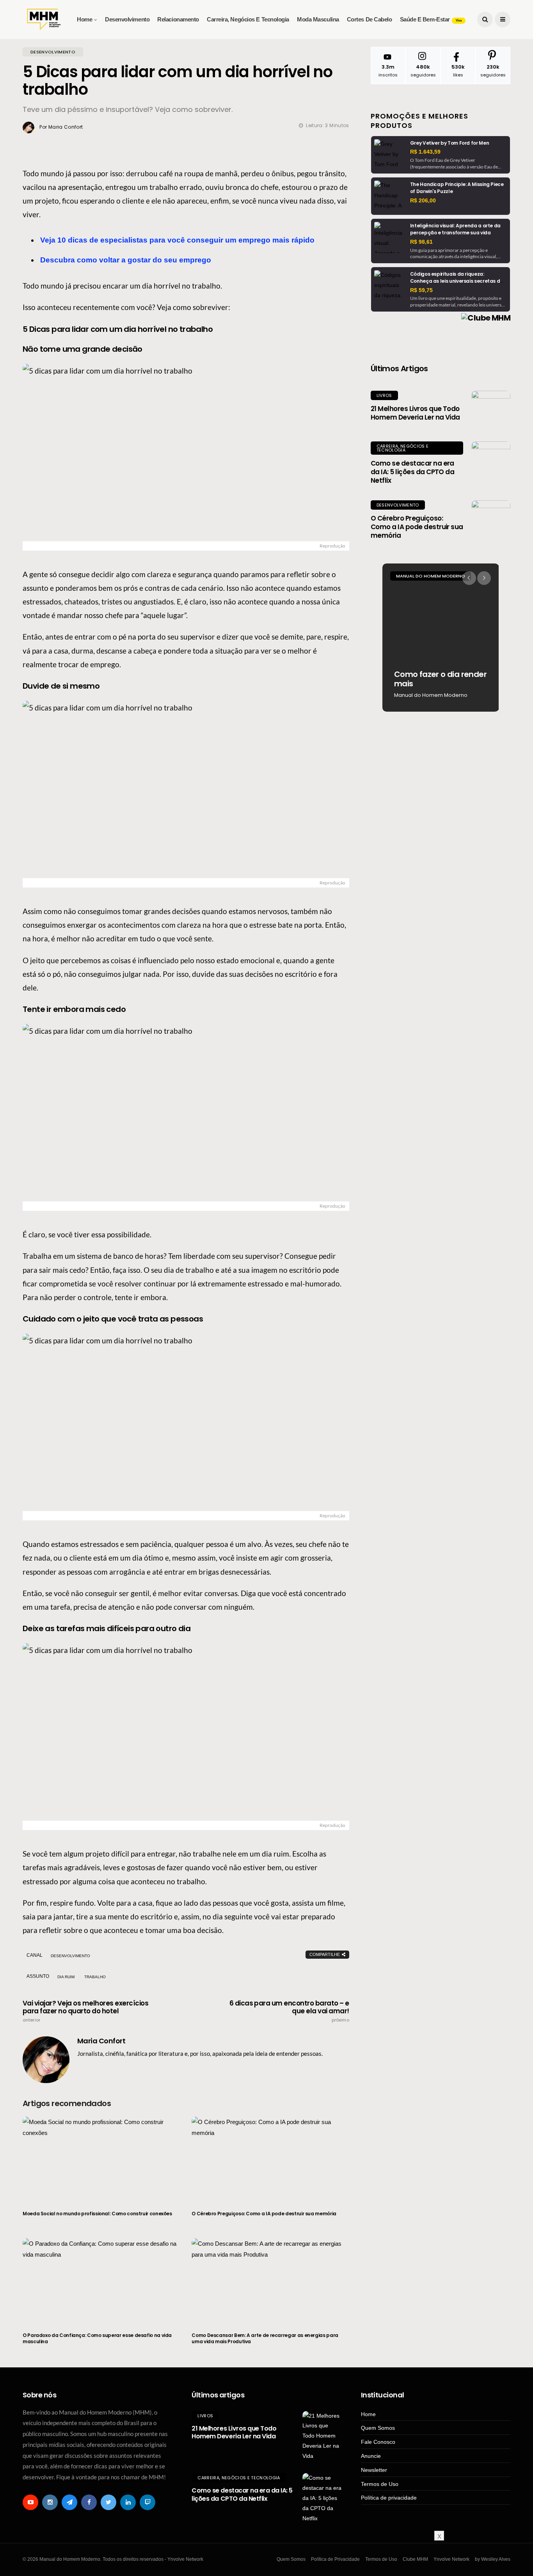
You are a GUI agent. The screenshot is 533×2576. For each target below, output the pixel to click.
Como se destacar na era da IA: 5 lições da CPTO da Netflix (413, 472)
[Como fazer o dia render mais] (441, 638)
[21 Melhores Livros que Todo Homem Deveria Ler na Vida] (491, 410)
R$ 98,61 (421, 242)
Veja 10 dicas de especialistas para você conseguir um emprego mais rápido (177, 240)
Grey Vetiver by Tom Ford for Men (449, 143)
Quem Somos (378, 2428)
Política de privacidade (389, 2498)
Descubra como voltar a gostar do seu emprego (126, 260)
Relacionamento (178, 19)
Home (84, 19)
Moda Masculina (318, 19)
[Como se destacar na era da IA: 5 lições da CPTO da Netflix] (491, 461)
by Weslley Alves (493, 2559)
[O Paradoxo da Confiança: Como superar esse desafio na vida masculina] (101, 2280)
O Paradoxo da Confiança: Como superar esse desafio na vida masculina (97, 2338)
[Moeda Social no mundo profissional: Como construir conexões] (101, 2159)
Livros (384, 395)
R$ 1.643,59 (425, 152)
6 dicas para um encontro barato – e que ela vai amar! (289, 2011)
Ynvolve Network (451, 2559)
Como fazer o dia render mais (440, 679)
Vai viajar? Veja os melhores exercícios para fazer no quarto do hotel (85, 2011)
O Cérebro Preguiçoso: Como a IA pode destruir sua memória (264, 2214)
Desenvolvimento (127, 19)
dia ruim (66, 1977)
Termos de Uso (380, 2484)
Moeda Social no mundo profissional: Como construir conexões (97, 2214)
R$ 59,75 (421, 290)
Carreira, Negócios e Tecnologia (248, 19)
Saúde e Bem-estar (431, 19)
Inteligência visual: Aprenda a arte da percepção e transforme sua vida (455, 229)
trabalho (95, 1977)
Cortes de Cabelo (370, 19)
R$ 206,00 (423, 200)
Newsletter (374, 2470)
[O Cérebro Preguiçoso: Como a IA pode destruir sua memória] (270, 2159)
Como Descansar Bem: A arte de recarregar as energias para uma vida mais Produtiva (265, 2338)
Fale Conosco (378, 2442)
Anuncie (371, 2456)
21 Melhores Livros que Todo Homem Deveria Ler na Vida (415, 413)
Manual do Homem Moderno (431, 576)
